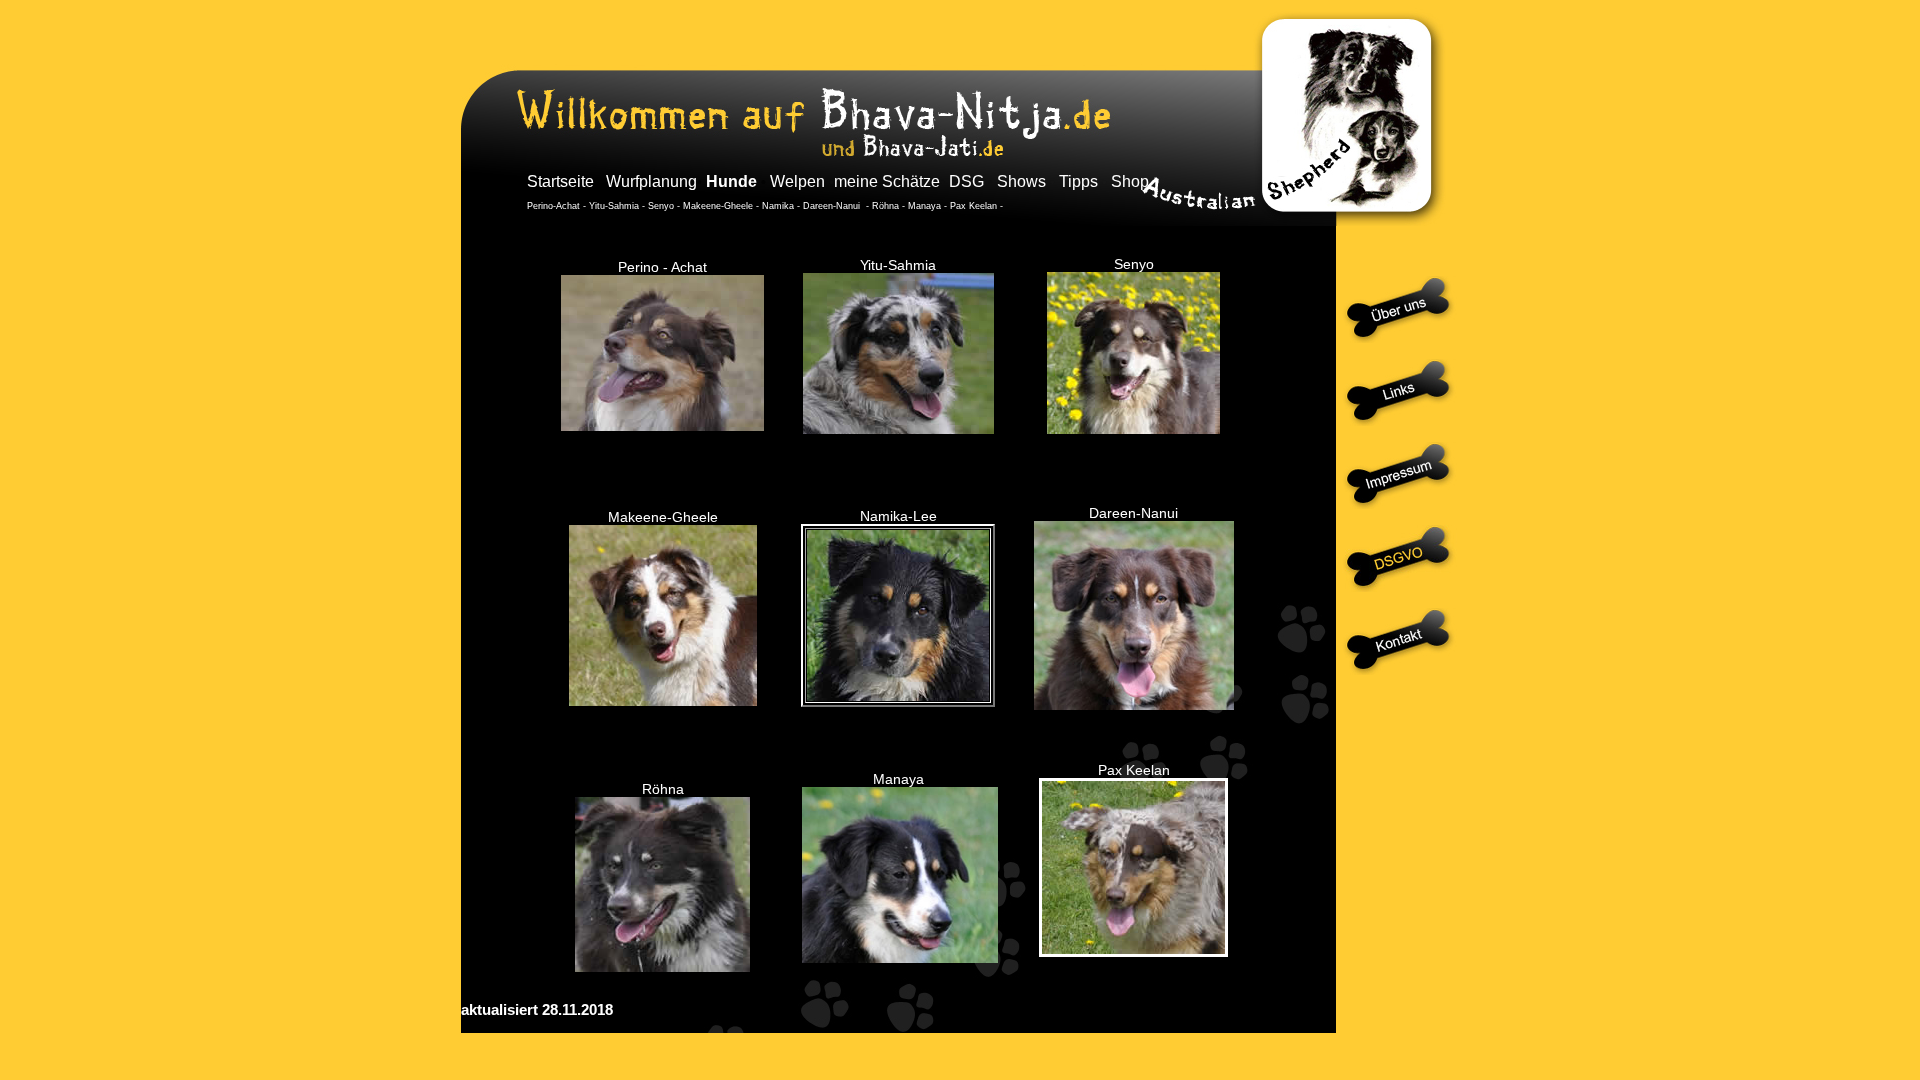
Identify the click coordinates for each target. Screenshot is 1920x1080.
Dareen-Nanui (833, 206)
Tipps (1078, 181)
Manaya (924, 206)
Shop (1130, 181)
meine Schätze (887, 181)
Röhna (885, 206)
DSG (966, 181)
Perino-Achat (555, 206)
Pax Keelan (973, 206)
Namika (779, 206)
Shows (1021, 181)
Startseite (562, 181)
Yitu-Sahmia (614, 206)
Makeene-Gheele (718, 206)
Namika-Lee (898, 516)
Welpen (797, 181)
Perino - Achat (662, 267)
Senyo (661, 206)
